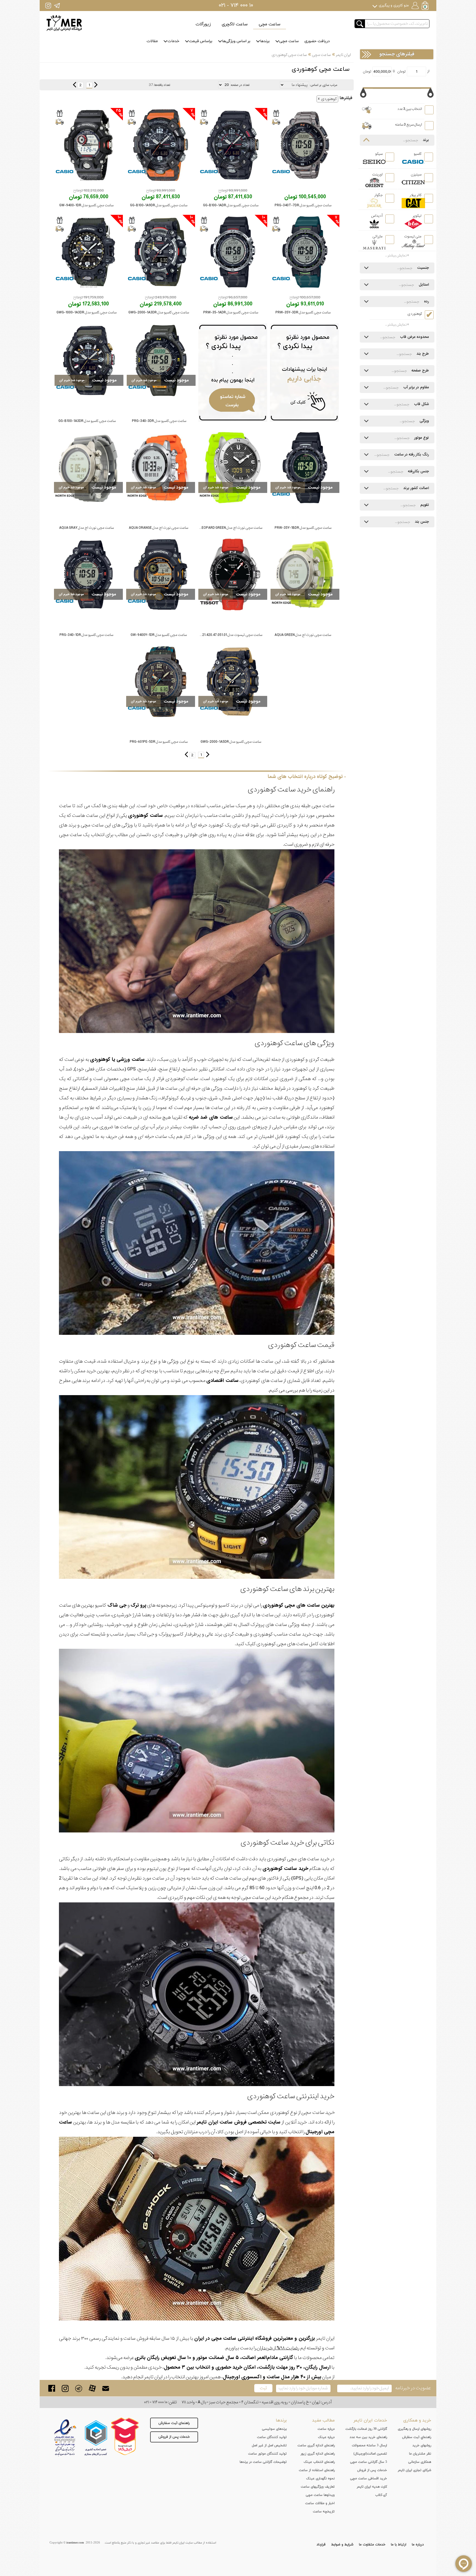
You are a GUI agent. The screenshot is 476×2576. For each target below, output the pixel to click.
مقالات (152, 41)
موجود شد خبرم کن (144, 380)
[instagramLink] (65, 2388)
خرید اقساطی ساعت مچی (369, 2479)
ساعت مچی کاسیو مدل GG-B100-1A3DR (87, 421)
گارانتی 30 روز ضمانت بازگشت (366, 2429)
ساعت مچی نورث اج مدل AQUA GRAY (86, 528)
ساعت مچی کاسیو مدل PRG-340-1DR (86, 635)
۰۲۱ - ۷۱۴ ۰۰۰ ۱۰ (236, 6)
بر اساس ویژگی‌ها (236, 41)
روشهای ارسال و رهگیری (414, 2429)
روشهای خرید (422, 2445)
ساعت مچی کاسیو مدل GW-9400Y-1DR (159, 635)
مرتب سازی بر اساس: (323, 85)
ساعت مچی (270, 24)
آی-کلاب (381, 2495)
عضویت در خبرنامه (413, 2388)
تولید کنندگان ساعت (272, 2437)
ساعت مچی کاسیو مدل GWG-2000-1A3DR (159, 312)
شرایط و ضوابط (342, 2545)
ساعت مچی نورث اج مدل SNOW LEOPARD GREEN (226, 528)
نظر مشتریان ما (420, 2454)
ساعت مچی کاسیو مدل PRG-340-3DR (159, 421)
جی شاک (117, 1605)
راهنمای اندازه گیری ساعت (316, 2445)
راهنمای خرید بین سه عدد (368, 2437)
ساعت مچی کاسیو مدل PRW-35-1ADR (231, 312)
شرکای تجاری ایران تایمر (414, 2470)
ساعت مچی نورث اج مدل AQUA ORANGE (159, 528)
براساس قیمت (201, 41)
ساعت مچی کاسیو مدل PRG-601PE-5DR (159, 742)
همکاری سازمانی (420, 2462)
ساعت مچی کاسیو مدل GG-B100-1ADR (231, 205)
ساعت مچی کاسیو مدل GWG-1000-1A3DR (86, 312)
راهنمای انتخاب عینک (319, 2462)
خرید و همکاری (417, 2420)
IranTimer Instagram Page (48, 5)
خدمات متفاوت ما (372, 2545)
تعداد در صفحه (240, 85)
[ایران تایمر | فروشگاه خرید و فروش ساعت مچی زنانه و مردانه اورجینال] (64, 23)
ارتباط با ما (399, 2545)
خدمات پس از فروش (174, 2437)
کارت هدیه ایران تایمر (372, 2487)
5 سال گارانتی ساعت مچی (369, 2462)
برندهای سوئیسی (274, 2429)
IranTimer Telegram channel (57, 5)
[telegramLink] (79, 2388)
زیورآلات (203, 24)
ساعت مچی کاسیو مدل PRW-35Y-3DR (303, 312)
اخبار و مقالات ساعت (320, 2503)
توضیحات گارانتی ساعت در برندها (263, 2462)
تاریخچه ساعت (324, 2512)
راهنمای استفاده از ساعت (317, 2470)
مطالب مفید (323, 2420)
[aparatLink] (92, 2388)
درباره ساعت (326, 2429)
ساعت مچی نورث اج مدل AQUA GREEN (303, 635)
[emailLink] (106, 2388)
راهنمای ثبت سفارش (174, 2423)
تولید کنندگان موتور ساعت (267, 2454)
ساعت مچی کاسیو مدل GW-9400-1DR (86, 205)
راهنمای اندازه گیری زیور (318, 2454)
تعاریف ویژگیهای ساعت (318, 2487)
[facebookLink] (52, 2388)
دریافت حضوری (317, 41)
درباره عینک (326, 2437)
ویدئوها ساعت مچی (320, 2495)
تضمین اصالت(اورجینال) (370, 2454)
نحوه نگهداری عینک (320, 2479)
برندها (265, 41)
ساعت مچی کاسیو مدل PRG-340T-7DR (303, 205)
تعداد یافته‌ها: (162, 85)
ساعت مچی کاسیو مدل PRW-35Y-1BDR (303, 528)
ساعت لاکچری (235, 24)
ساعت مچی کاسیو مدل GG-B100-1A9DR (159, 205)
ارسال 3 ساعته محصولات (369, 2445)
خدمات (173, 41)
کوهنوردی (329, 99)
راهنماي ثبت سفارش (417, 2437)
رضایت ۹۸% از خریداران (278, 2348)
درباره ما (418, 2545)
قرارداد (321, 2545)
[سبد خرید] (426, 6)
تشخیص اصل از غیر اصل (269, 2445)
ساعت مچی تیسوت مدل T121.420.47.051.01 (230, 635)
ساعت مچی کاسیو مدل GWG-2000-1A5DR (231, 742)
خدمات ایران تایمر (370, 2420)
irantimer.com (75, 2543)
